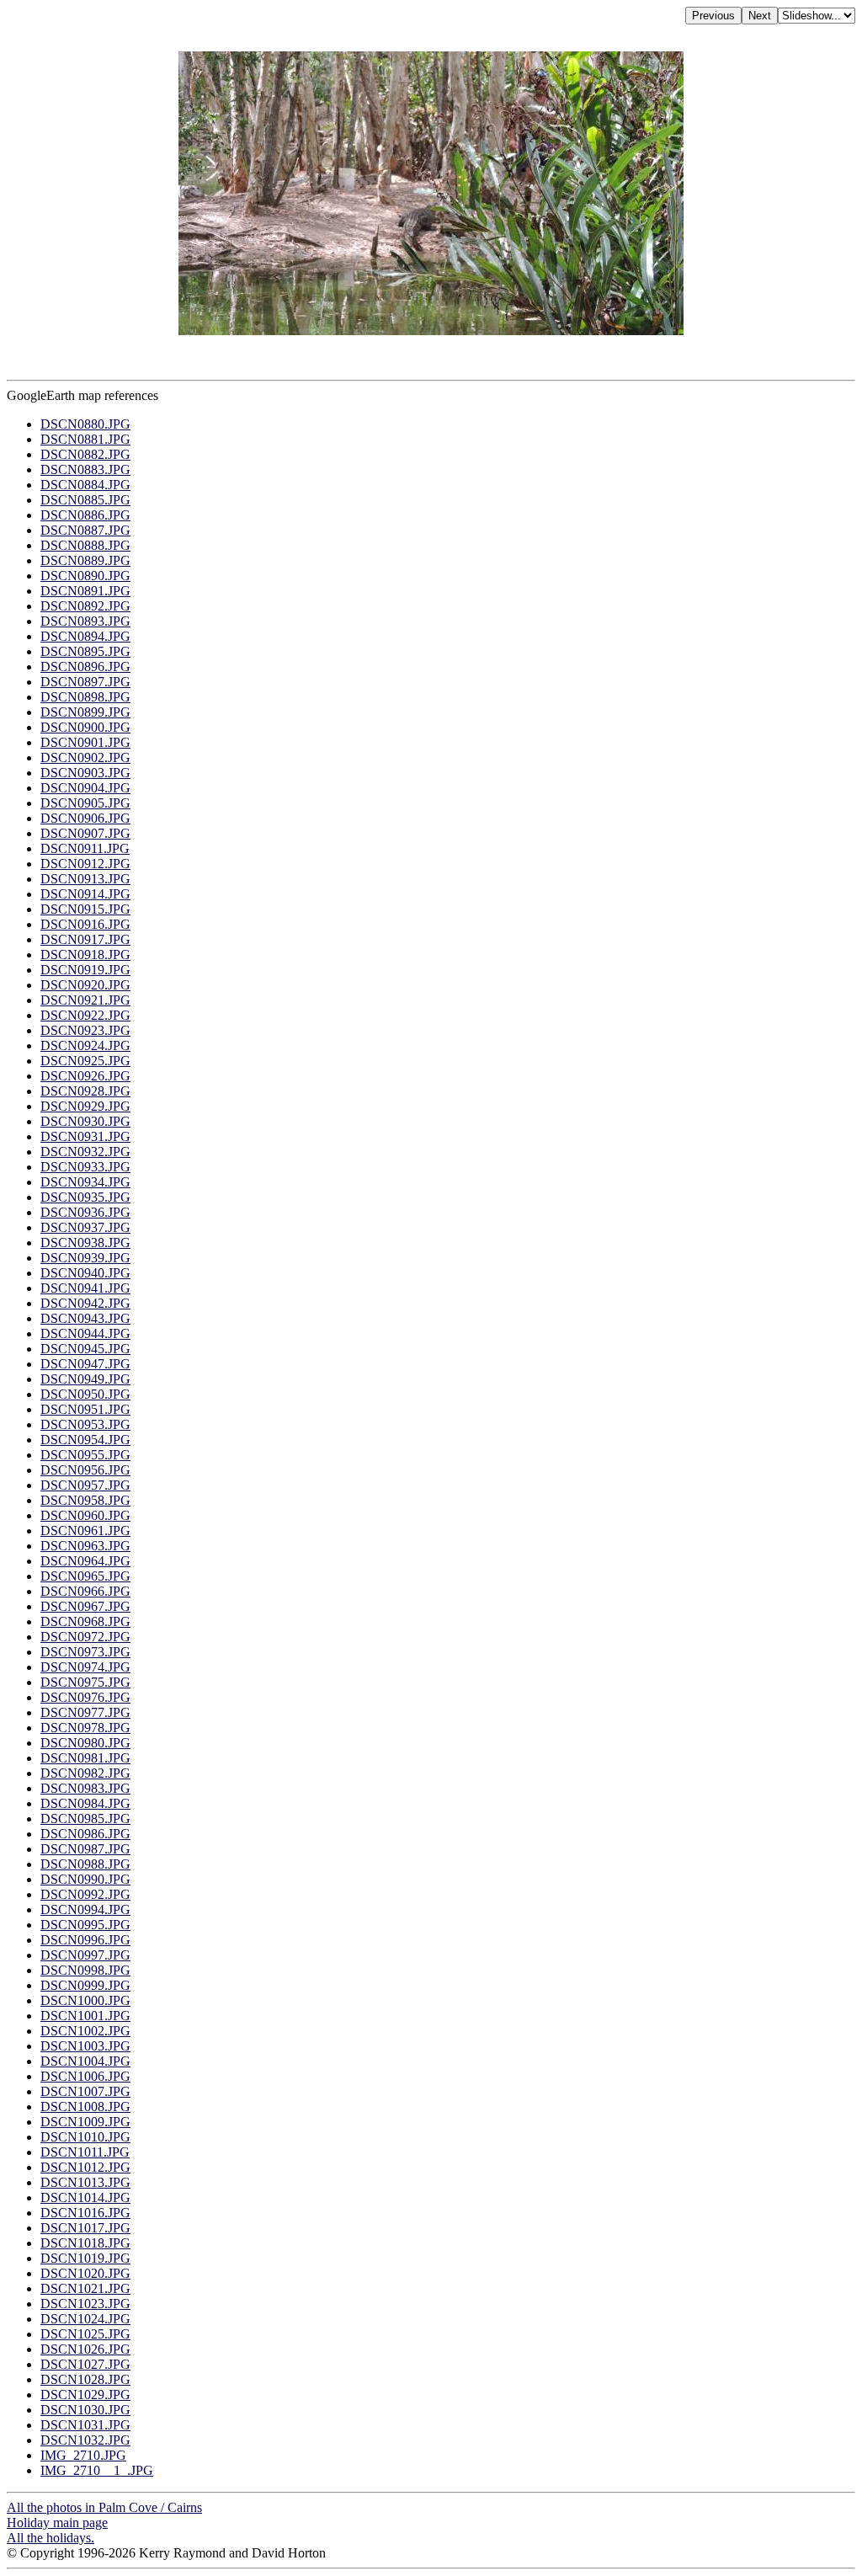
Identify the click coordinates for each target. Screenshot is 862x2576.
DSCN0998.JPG (85, 1970)
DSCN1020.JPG (85, 2273)
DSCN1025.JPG (85, 2334)
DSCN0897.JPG (85, 682)
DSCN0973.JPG (85, 1652)
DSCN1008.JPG (85, 2107)
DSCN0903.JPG (85, 773)
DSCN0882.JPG (85, 454)
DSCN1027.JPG (85, 2364)
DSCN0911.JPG (85, 848)
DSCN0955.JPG (85, 1455)
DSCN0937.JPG (85, 1227)
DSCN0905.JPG (85, 803)
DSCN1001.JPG (85, 2016)
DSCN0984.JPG (85, 1803)
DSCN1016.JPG (85, 2213)
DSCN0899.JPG (85, 712)
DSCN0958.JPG (85, 1500)
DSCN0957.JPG (85, 1485)
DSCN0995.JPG (85, 1925)
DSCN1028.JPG (85, 2379)
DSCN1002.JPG (85, 2031)
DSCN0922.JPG (85, 1015)
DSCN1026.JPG (85, 2349)
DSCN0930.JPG (85, 1121)
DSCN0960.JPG (85, 1515)
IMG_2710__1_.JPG (97, 2470)
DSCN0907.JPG (85, 833)
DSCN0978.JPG (85, 1728)
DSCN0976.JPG (85, 1697)
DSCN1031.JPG (85, 2425)
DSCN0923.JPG (85, 1030)
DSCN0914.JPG (85, 894)
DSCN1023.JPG (85, 2304)
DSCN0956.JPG (85, 1470)
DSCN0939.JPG (85, 1258)
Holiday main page (57, 2523)
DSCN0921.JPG (85, 1000)
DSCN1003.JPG (85, 2046)
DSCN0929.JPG (85, 1106)
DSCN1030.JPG (85, 2410)
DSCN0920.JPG (85, 985)
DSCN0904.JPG (85, 788)
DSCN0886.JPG (85, 515)
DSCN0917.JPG (85, 939)
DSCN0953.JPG (85, 1424)
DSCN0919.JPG (85, 970)
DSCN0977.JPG (85, 1712)
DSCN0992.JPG (85, 1894)
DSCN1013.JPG (85, 2182)
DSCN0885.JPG (85, 500)
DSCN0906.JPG (85, 818)
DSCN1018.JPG (85, 2243)
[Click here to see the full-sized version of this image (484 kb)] (431, 331)
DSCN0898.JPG (85, 697)
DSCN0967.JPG (85, 1606)
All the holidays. (51, 2538)
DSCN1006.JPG (85, 2076)
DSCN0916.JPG (85, 924)
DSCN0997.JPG (85, 1955)
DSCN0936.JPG (85, 1212)
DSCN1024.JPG (85, 2319)
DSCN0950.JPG (85, 1394)
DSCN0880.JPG (85, 424)
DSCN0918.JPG (85, 955)
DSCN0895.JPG (85, 651)
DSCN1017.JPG (85, 2228)
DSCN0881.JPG (85, 439)
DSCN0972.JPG (85, 1637)
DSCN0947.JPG (85, 1364)
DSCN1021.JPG (85, 2288)
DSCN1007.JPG (85, 2091)
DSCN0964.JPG (85, 1561)
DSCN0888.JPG (85, 545)
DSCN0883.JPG (85, 469)
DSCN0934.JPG (85, 1182)
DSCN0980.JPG (85, 1743)
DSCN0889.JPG (85, 560)
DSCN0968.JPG (85, 1621)
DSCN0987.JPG (85, 1849)
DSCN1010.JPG (85, 2137)
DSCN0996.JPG (85, 1940)
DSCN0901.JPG (85, 742)
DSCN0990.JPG (85, 1879)
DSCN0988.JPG (85, 1864)
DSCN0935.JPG (85, 1197)
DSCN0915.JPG (85, 909)
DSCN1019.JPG (85, 2258)
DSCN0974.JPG (85, 1667)
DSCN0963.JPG (85, 1546)
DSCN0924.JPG (85, 1045)
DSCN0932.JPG (85, 1152)
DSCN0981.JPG (85, 1758)
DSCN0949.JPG (85, 1379)
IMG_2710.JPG (83, 2455)
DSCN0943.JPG (85, 1318)
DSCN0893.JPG (85, 621)
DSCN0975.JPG (85, 1682)
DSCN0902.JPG (85, 757)
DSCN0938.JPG (85, 1243)
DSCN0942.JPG (85, 1303)
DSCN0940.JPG (85, 1273)
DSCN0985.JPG (85, 1819)
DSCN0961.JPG (85, 1531)
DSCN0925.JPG (85, 1061)
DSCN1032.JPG (85, 2440)
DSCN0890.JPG (85, 576)
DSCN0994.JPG (85, 1909)
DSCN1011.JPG (85, 2152)
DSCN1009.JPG (85, 2122)
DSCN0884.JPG (85, 485)
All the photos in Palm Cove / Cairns (104, 2507)
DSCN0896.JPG (85, 667)
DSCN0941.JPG (85, 1288)
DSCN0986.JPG (85, 1834)
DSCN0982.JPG (85, 1773)
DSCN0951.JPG (85, 1409)
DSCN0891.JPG (85, 591)
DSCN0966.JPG (85, 1591)
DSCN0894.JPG (85, 636)
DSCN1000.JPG (85, 2000)
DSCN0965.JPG (85, 1576)
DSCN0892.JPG (85, 606)
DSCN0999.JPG (85, 1985)
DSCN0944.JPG (85, 1333)
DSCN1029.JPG (85, 2395)
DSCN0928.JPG (85, 1091)
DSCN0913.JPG (85, 879)
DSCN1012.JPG (85, 2167)
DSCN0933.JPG (85, 1167)
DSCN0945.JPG (85, 1349)
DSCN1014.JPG (85, 2197)
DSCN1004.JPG (85, 2061)
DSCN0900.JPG (85, 727)
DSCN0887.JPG (85, 530)
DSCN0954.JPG (85, 1440)
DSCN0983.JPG (85, 1788)
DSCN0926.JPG (85, 1076)
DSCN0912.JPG (85, 864)
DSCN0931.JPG (85, 1136)
